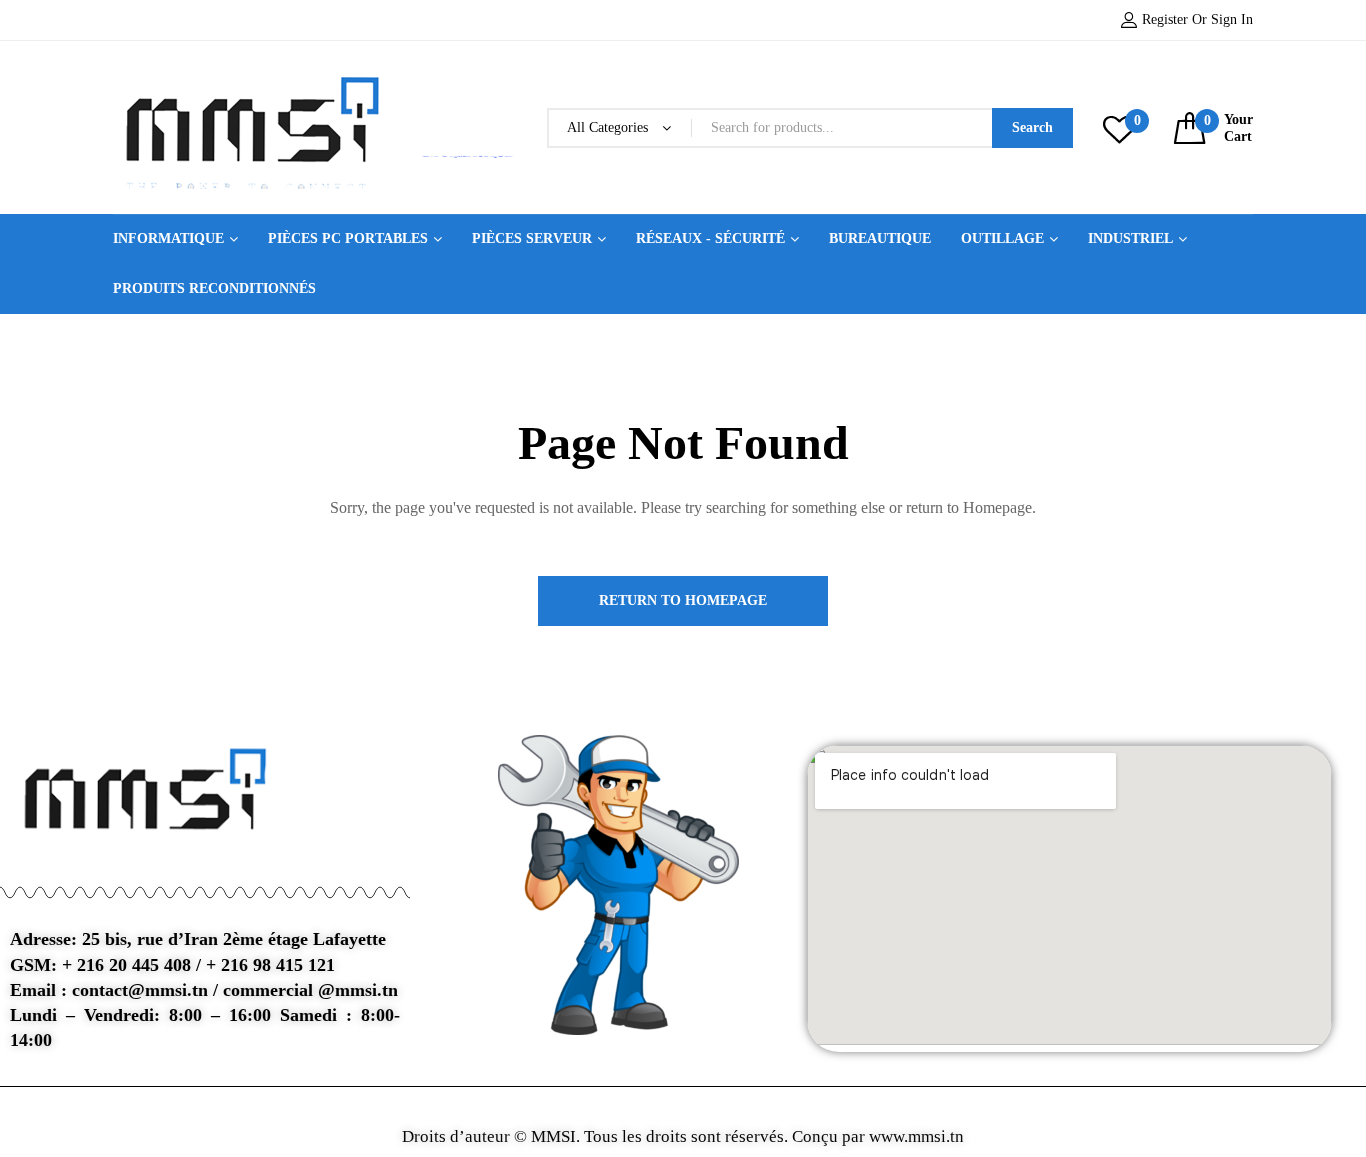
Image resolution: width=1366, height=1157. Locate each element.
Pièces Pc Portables (348, 238)
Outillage (1002, 238)
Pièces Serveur (532, 238)
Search (1032, 127)
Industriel (1130, 238)
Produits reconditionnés (214, 288)
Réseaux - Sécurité (710, 238)
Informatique (168, 238)
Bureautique (880, 238)
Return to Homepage (683, 600)
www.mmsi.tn (914, 1136)
